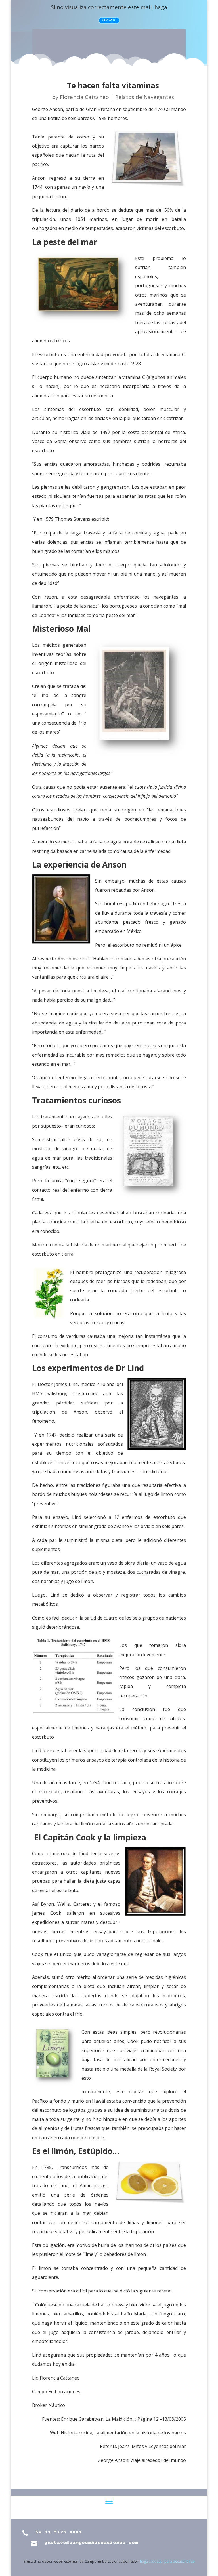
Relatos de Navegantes (144, 97)
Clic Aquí (109, 20)
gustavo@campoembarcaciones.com (91, 2543)
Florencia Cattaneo (84, 97)
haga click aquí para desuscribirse (167, 2561)
